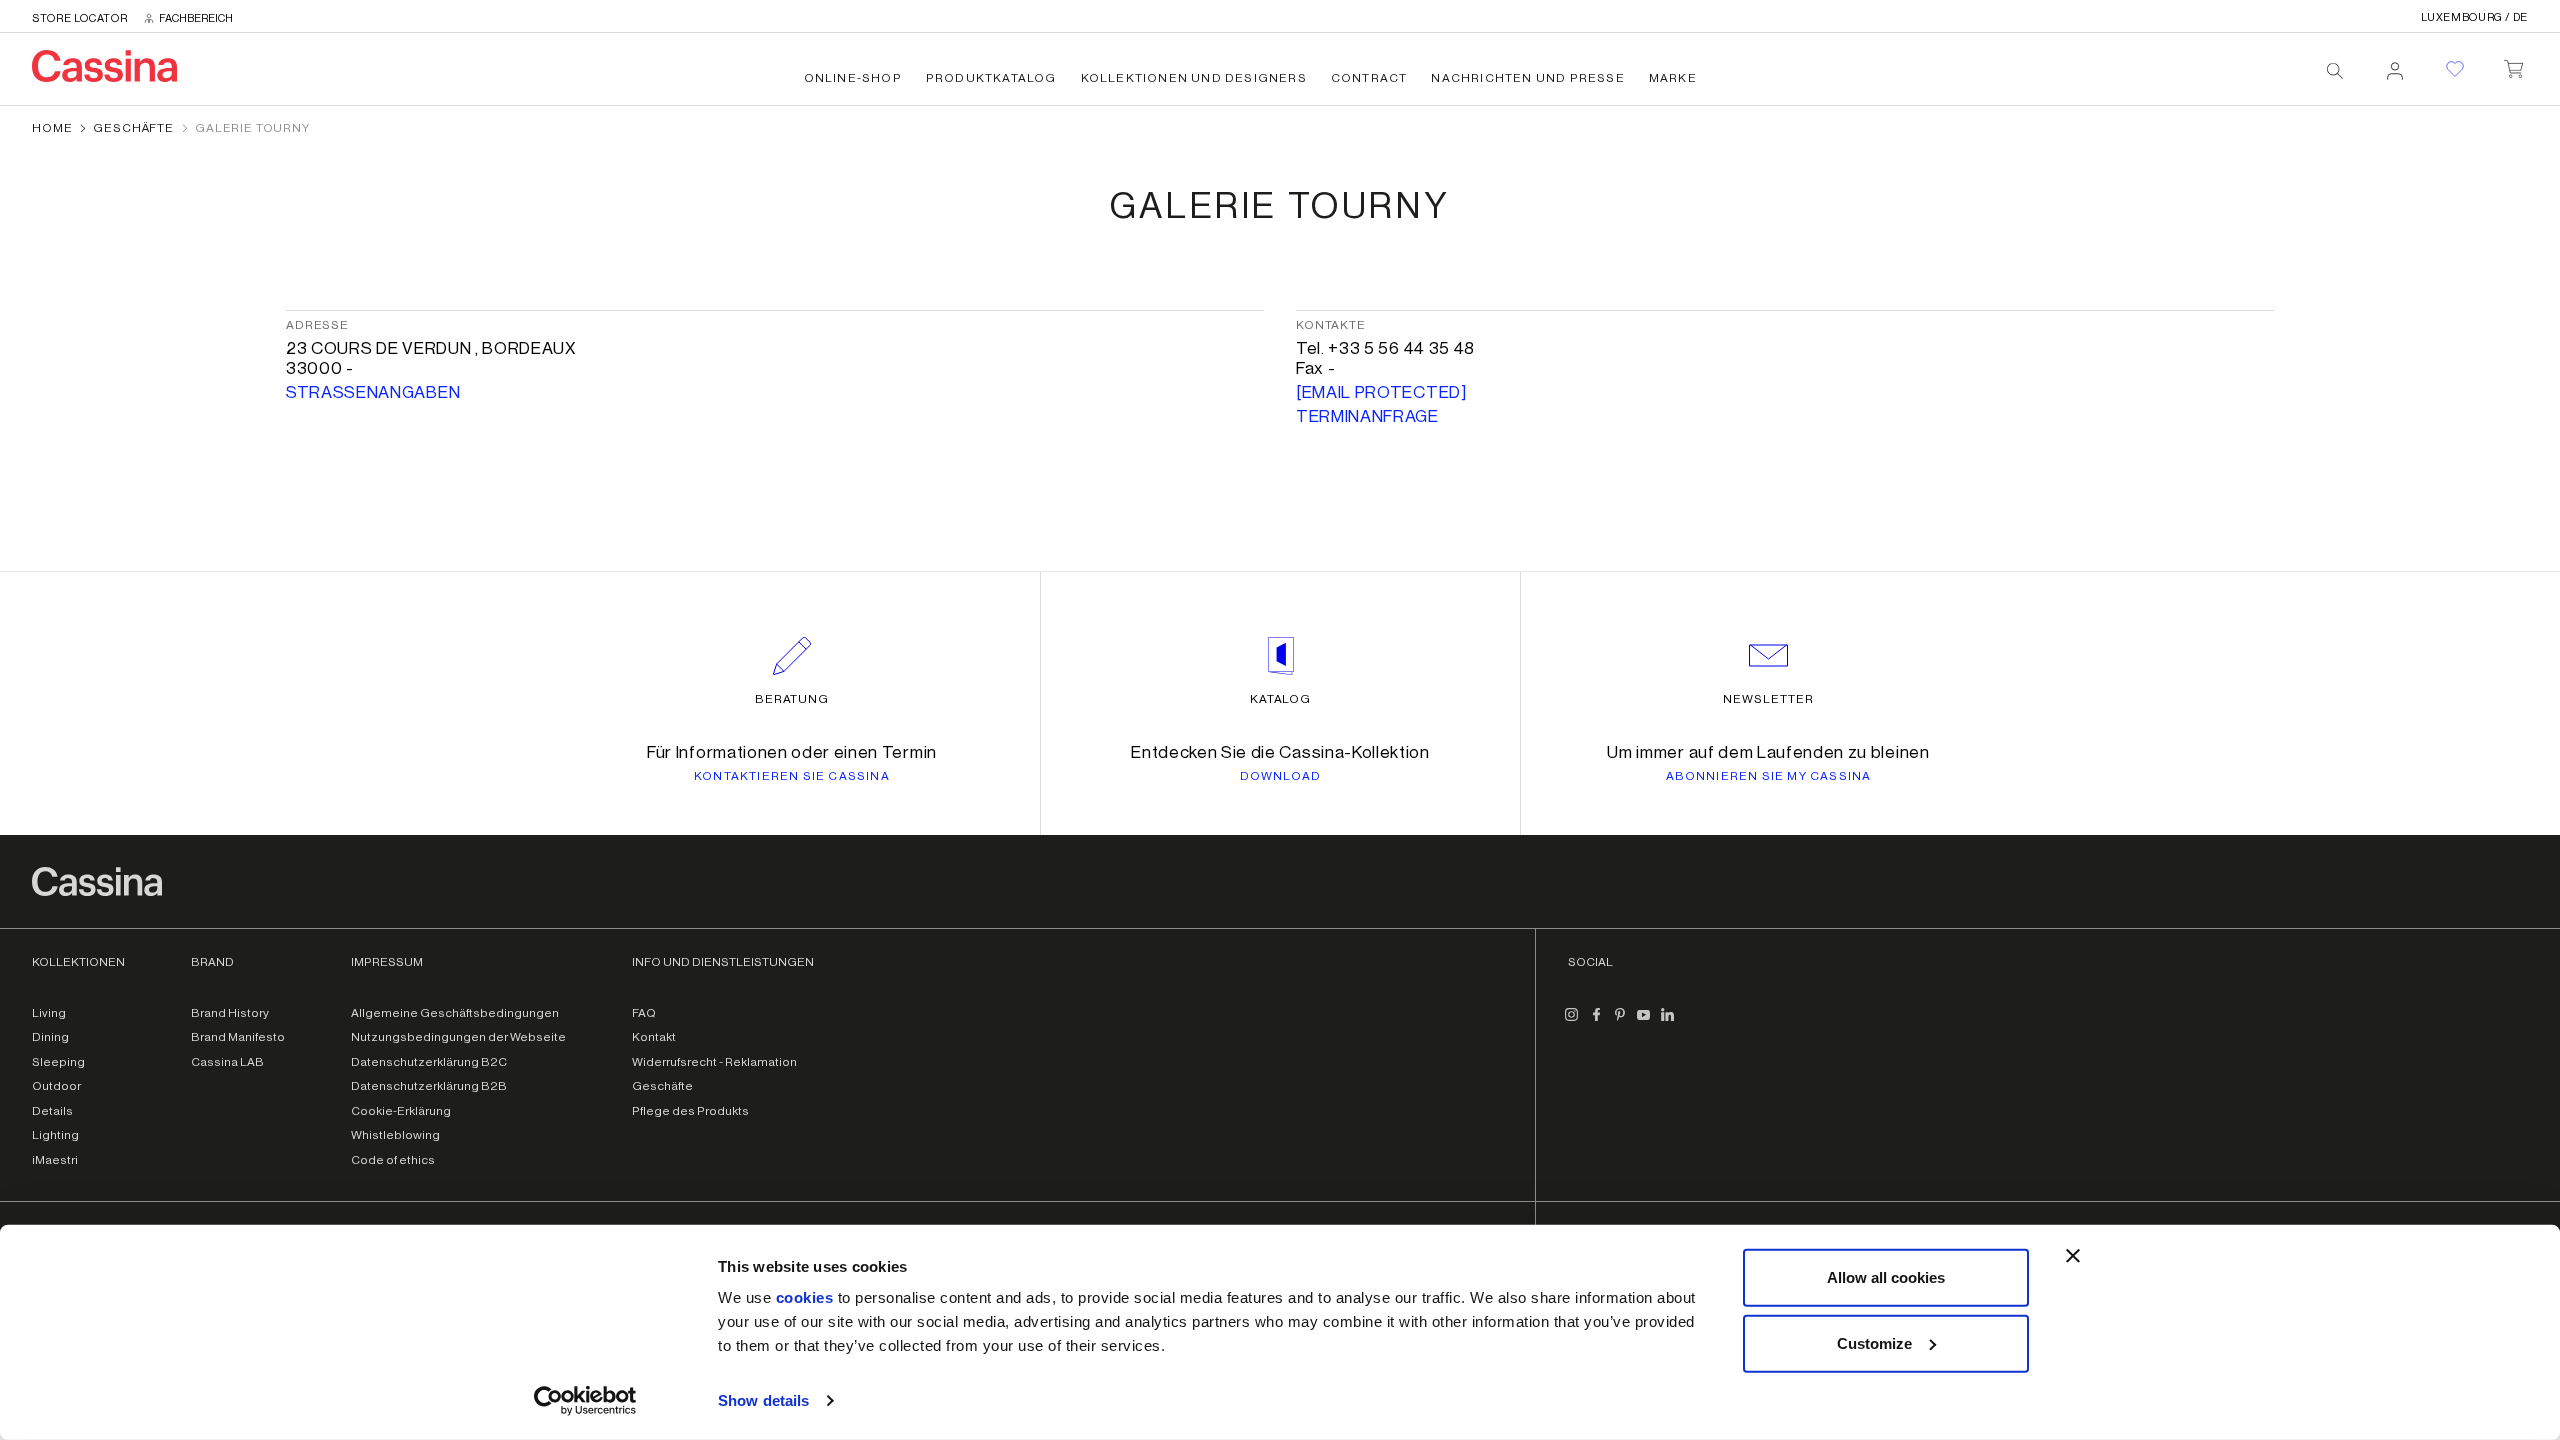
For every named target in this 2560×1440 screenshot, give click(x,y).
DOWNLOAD (1281, 776)
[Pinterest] (1620, 1023)
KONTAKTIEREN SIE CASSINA (792, 776)
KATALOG (1281, 699)
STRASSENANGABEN (373, 392)
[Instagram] (1572, 1023)
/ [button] (2474, 17)
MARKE (1673, 78)
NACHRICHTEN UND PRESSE (1527, 78)
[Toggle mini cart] (2513, 65)
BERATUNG (792, 699)
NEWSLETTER (1768, 699)
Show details (763, 1400)
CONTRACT (1369, 78)
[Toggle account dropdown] (2395, 65)
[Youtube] (1644, 1023)
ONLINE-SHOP (853, 78)
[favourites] (2455, 69)
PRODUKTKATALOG (991, 78)
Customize (1874, 1342)
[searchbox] (2335, 71)
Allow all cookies (1886, 1277)
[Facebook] (1596, 1023)
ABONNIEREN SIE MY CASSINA (1769, 776)
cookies (805, 1297)
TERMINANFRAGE (1367, 416)
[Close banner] (2073, 1256)
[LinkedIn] (1668, 1023)
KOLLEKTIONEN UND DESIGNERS (1194, 78)
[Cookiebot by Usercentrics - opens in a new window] (585, 1401)
